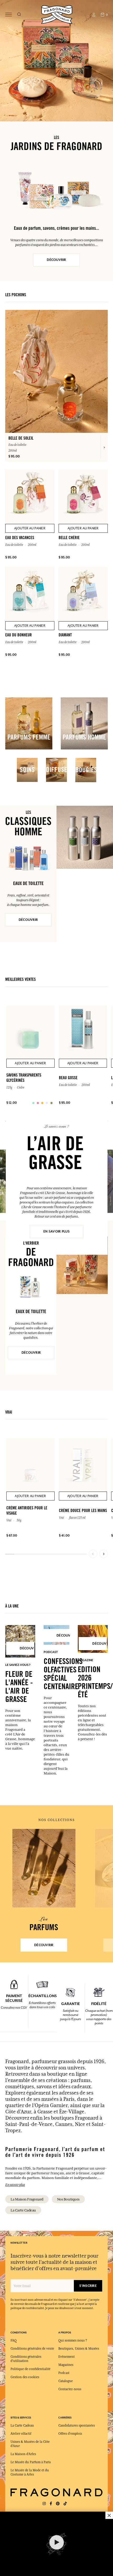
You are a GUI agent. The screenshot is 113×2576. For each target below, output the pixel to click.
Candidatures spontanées (77, 2426)
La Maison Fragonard (27, 2199)
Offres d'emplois (70, 2434)
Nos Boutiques (68, 2199)
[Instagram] (44, 2504)
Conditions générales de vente (32, 2349)
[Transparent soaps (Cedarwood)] (33, 1103)
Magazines (66, 2365)
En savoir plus (56, 1231)
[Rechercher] (19, 15)
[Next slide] (104, 1554)
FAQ (14, 2340)
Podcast (64, 2373)
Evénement (66, 2357)
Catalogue (66, 2381)
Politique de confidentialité (30, 2369)
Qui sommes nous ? (73, 2340)
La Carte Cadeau (23, 2210)
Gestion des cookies (25, 2377)
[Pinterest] (58, 2504)
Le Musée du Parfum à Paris (31, 2462)
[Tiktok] (65, 2504)
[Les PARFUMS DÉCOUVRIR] (44, 1868)
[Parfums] (44, 1868)
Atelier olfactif (21, 2434)
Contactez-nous (70, 2389)
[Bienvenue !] (57, 14)
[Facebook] (51, 2504)
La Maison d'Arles (23, 2454)
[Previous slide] (93, 1554)
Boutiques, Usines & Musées (79, 2349)
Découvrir (56, 260)
